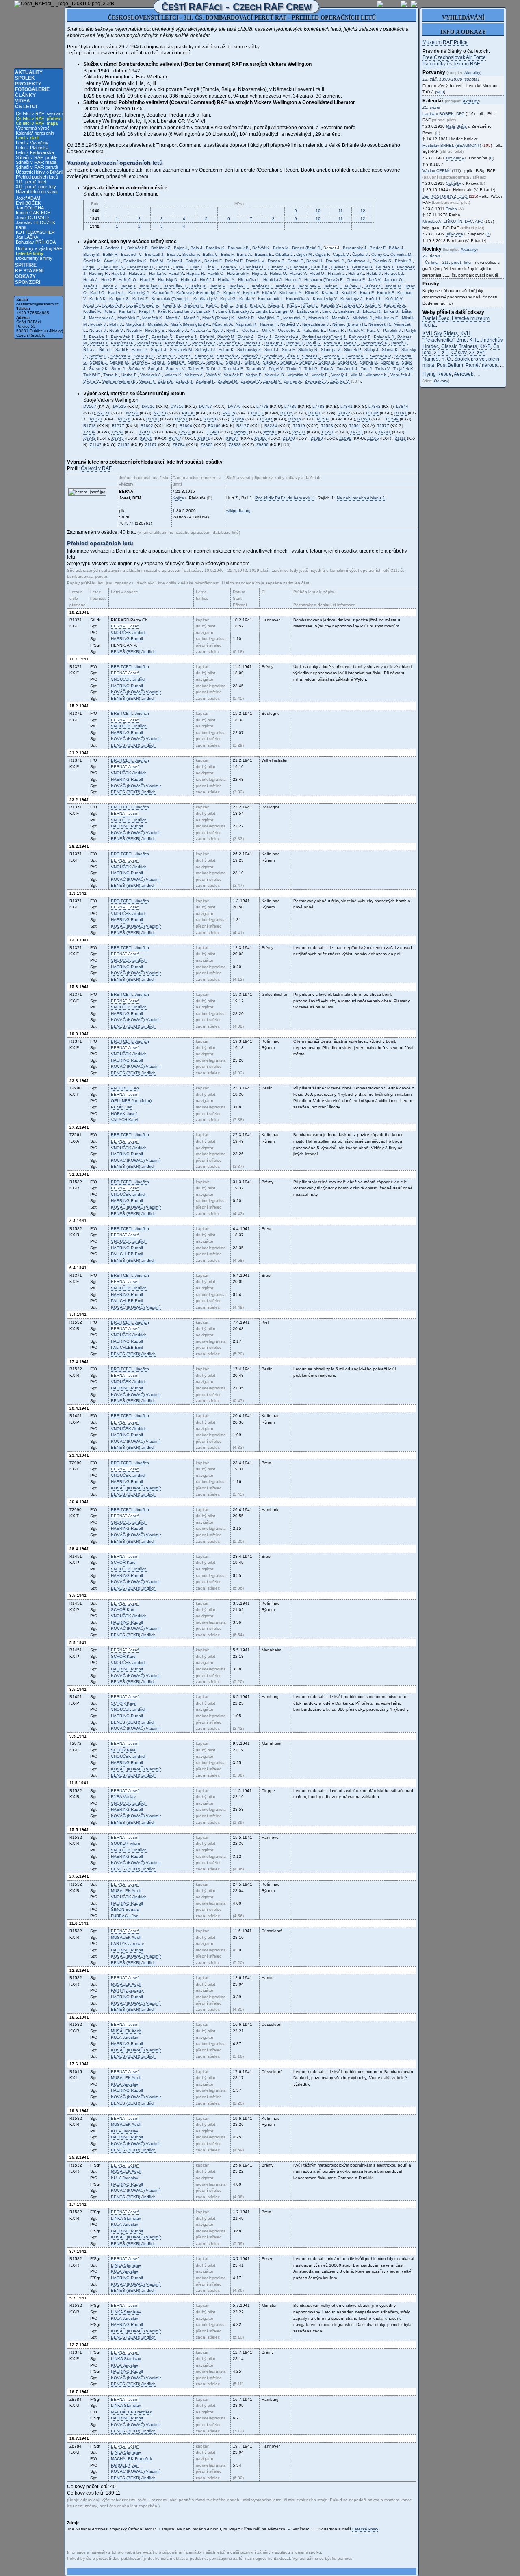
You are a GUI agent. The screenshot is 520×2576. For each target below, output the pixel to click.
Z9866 (262, 445)
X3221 (328, 432)
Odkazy (25, 277)
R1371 (96, 419)
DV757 (206, 406)
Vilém (125, 1843)
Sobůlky (454, 183)
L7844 (402, 406)
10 (318, 211)
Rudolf (127, 639)
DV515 (119, 406)
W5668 (241, 432)
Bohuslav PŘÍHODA (36, 242)
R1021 (315, 413)
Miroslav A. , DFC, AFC (453, 221)
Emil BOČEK (28, 203)
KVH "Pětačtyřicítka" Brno (446, 337)
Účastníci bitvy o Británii (39, 172)
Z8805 (207, 445)
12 (363, 211)
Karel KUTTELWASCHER (35, 230)
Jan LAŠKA (27, 237)
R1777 (118, 426)
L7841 (347, 406)
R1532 (323, 419)
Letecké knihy (30, 253)
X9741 (385, 432)
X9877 (232, 438)
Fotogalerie (32, 89)
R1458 (210, 419)
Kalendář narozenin (35, 133)
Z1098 (345, 438)
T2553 (327, 426)
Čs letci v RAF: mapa (37, 123)
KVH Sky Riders (440, 333)
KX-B (485, 346)
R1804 (186, 426)
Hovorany (455, 158)
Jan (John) (131, 1101)
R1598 (364, 419)
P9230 (188, 413)
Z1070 (289, 438)
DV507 (90, 406)
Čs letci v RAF (96, 468)
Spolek (25, 78)
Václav (123, 1797)
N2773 (160, 413)
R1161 (401, 413)
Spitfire (26, 265)
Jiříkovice (455, 234)
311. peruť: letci (31, 182)
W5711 (299, 432)
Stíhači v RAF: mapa (36, 162)
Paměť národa (482, 365)
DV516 (148, 406)
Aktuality (29, 72)
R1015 (287, 413)
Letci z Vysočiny (32, 143)
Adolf (126, 1891)
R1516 (295, 419)
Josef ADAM (28, 198)
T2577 (383, 426)
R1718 (90, 426)
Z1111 (400, 438)
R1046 (372, 413)
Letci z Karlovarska (35, 152)
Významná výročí (33, 128)
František (131, 2412)
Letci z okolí (28, 138)
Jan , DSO (445, 196)
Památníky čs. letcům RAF (451, 64)
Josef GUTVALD (32, 218)
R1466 (238, 419)
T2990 (213, 432)
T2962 (117, 432)
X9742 (90, 438)
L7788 (318, 406)
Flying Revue (437, 374)
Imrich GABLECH (33, 213)
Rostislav (452, 145)
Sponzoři (28, 282)
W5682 (270, 432)
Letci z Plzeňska (32, 148)
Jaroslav (127, 1943)
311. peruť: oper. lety (36, 187)
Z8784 (179, 445)
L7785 (290, 406)
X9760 (146, 438)
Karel (125, 1120)
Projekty (28, 84)
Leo (125, 1088)
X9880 (261, 438)
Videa (23, 101)
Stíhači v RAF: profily (37, 157)
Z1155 (124, 445)
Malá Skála (456, 126)
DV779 (234, 406)
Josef (125, 626)
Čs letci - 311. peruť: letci (448, 262)
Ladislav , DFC (443, 114)
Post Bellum (450, 365)
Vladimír (136, 692)
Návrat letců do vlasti (37, 192)
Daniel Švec (436, 318)
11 (341, 211)
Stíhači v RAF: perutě (37, 167)
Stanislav (126, 2218)
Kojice (178, 498)
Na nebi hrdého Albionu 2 (361, 498)
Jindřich (129, 633)
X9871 (204, 438)
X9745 (118, 438)
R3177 (243, 426)
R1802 (147, 426)
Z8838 (235, 445)
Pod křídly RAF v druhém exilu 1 (285, 498)
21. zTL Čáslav (450, 353)
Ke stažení (29, 271)
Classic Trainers (459, 346)
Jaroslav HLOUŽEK (36, 222)
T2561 (355, 426)
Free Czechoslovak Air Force (454, 57)
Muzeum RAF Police (445, 42)
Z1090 (317, 438)
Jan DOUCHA (30, 208)
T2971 (145, 432)
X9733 (356, 432)
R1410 (153, 419)
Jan (122, 1107)
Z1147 (96, 445)
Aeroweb (464, 374)
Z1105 (373, 438)
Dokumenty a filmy (34, 258)
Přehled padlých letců (37, 177)
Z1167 (151, 445)
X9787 (175, 438)
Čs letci (26, 107)
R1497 (266, 419)
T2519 (299, 426)
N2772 (132, 413)
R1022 (344, 413)
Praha (451, 209)
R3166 (214, 426)
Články (25, 95)
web (440, 92)
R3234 (271, 426)
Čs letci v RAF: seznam (39, 113)
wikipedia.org (238, 511)
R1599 (392, 419)
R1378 (124, 419)
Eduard (125, 1909)
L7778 (262, 406)
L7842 (375, 406)
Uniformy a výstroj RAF (39, 248)
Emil (127, 1254)
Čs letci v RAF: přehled (39, 118)
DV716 (177, 406)
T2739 (89, 432)
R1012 (257, 413)
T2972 (184, 432)
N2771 (104, 413)
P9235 (229, 413)
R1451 (181, 419)
